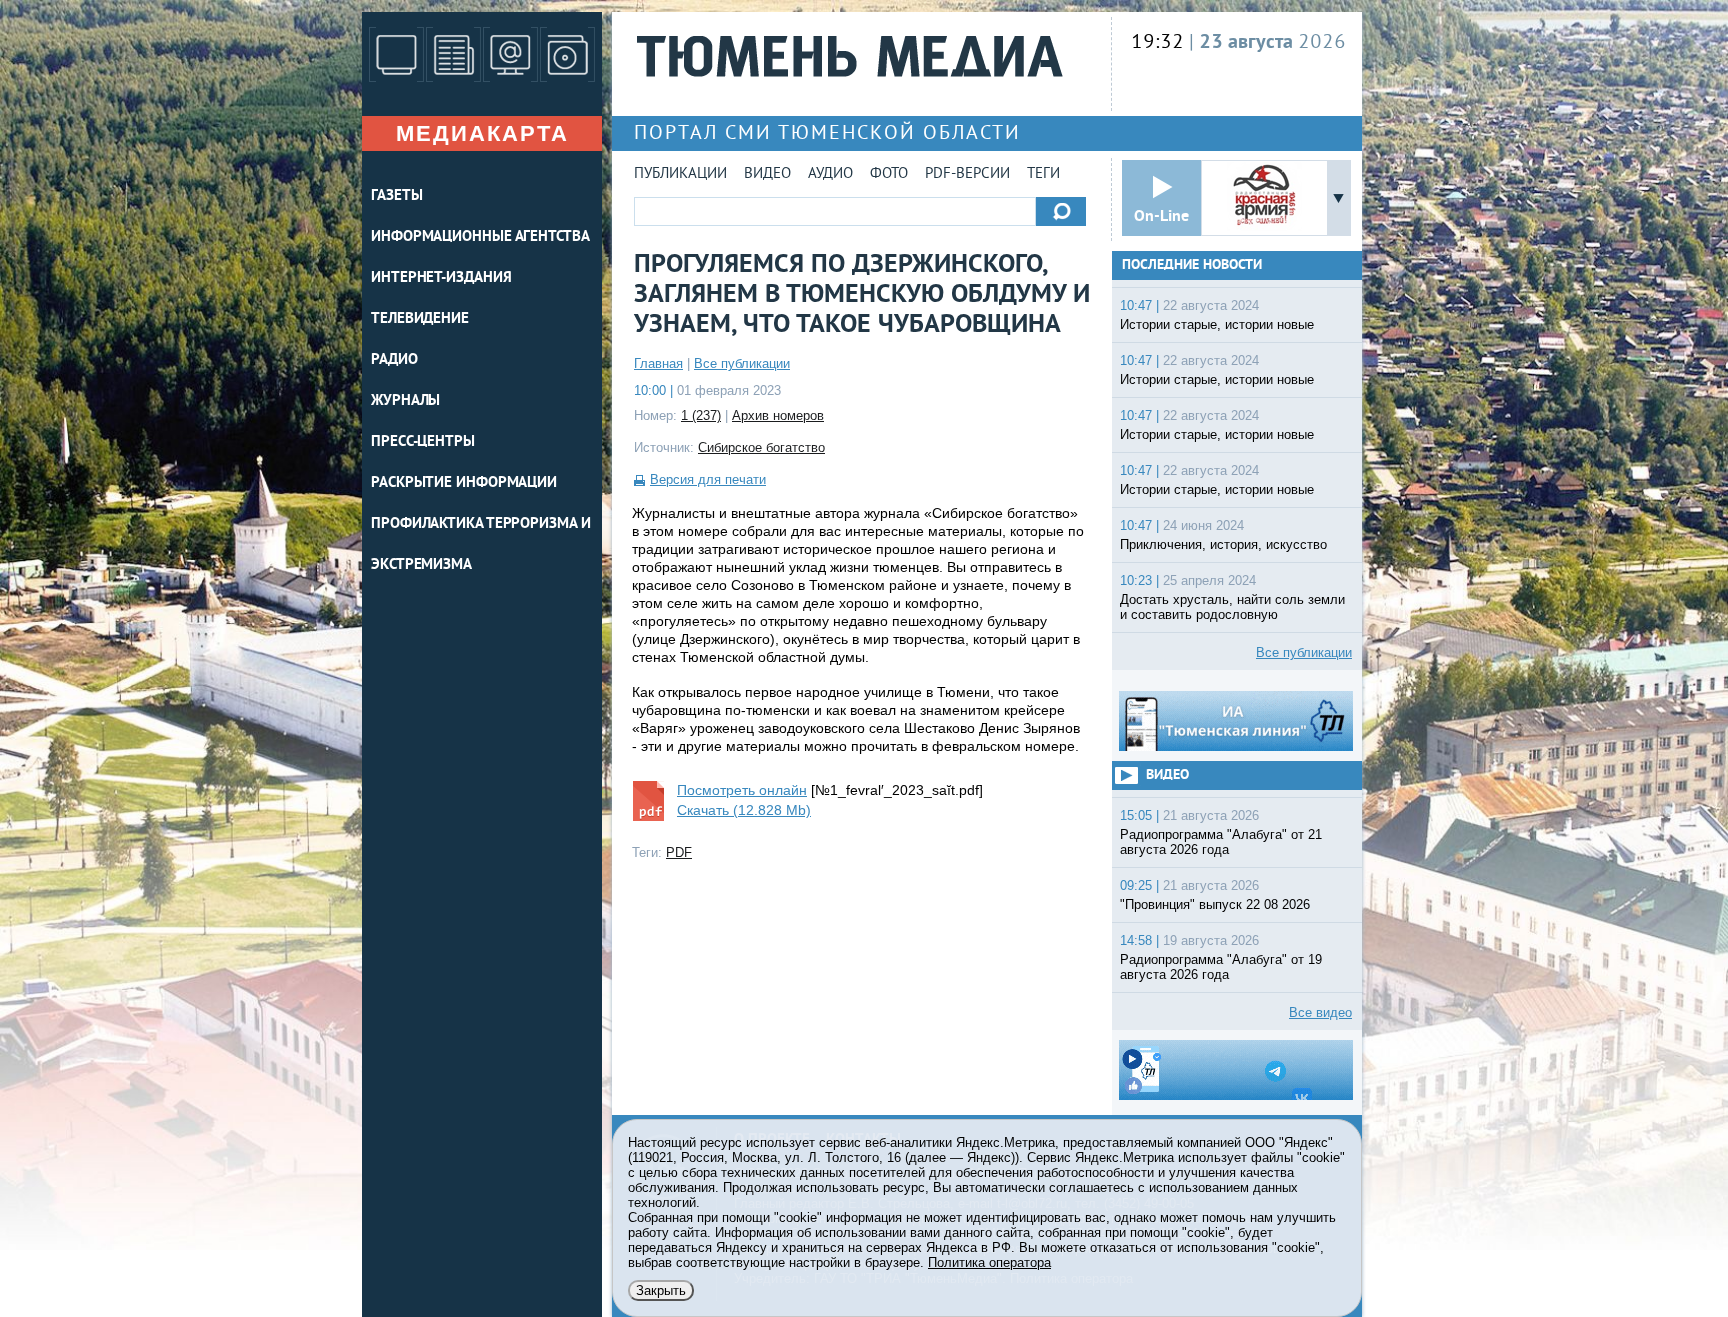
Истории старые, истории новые (1217, 324)
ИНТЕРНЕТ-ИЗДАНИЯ (441, 278)
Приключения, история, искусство (1223, 544)
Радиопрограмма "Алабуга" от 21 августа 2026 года (1221, 842)
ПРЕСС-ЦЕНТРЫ (423, 442)
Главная (658, 363)
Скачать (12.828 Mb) (744, 810)
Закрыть (661, 1290)
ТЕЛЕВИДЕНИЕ (420, 319)
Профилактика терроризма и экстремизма (481, 545)
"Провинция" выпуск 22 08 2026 (1215, 904)
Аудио (830, 174)
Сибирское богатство (761, 447)
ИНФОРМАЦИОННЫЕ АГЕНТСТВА (480, 237)
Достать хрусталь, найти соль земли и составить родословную (1232, 607)
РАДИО (394, 360)
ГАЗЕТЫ (396, 196)
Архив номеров (778, 415)
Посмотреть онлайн (742, 790)
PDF (679, 852)
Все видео (1320, 1012)
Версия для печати (708, 479)
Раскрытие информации (464, 483)
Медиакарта (482, 133)
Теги (1043, 174)
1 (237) (701, 415)
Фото (889, 174)
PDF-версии (967, 174)
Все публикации (742, 363)
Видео (767, 174)
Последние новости (1192, 265)
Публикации (680, 174)
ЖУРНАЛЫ (405, 401)
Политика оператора (989, 1262)
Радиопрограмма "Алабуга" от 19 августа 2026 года (1221, 967)
